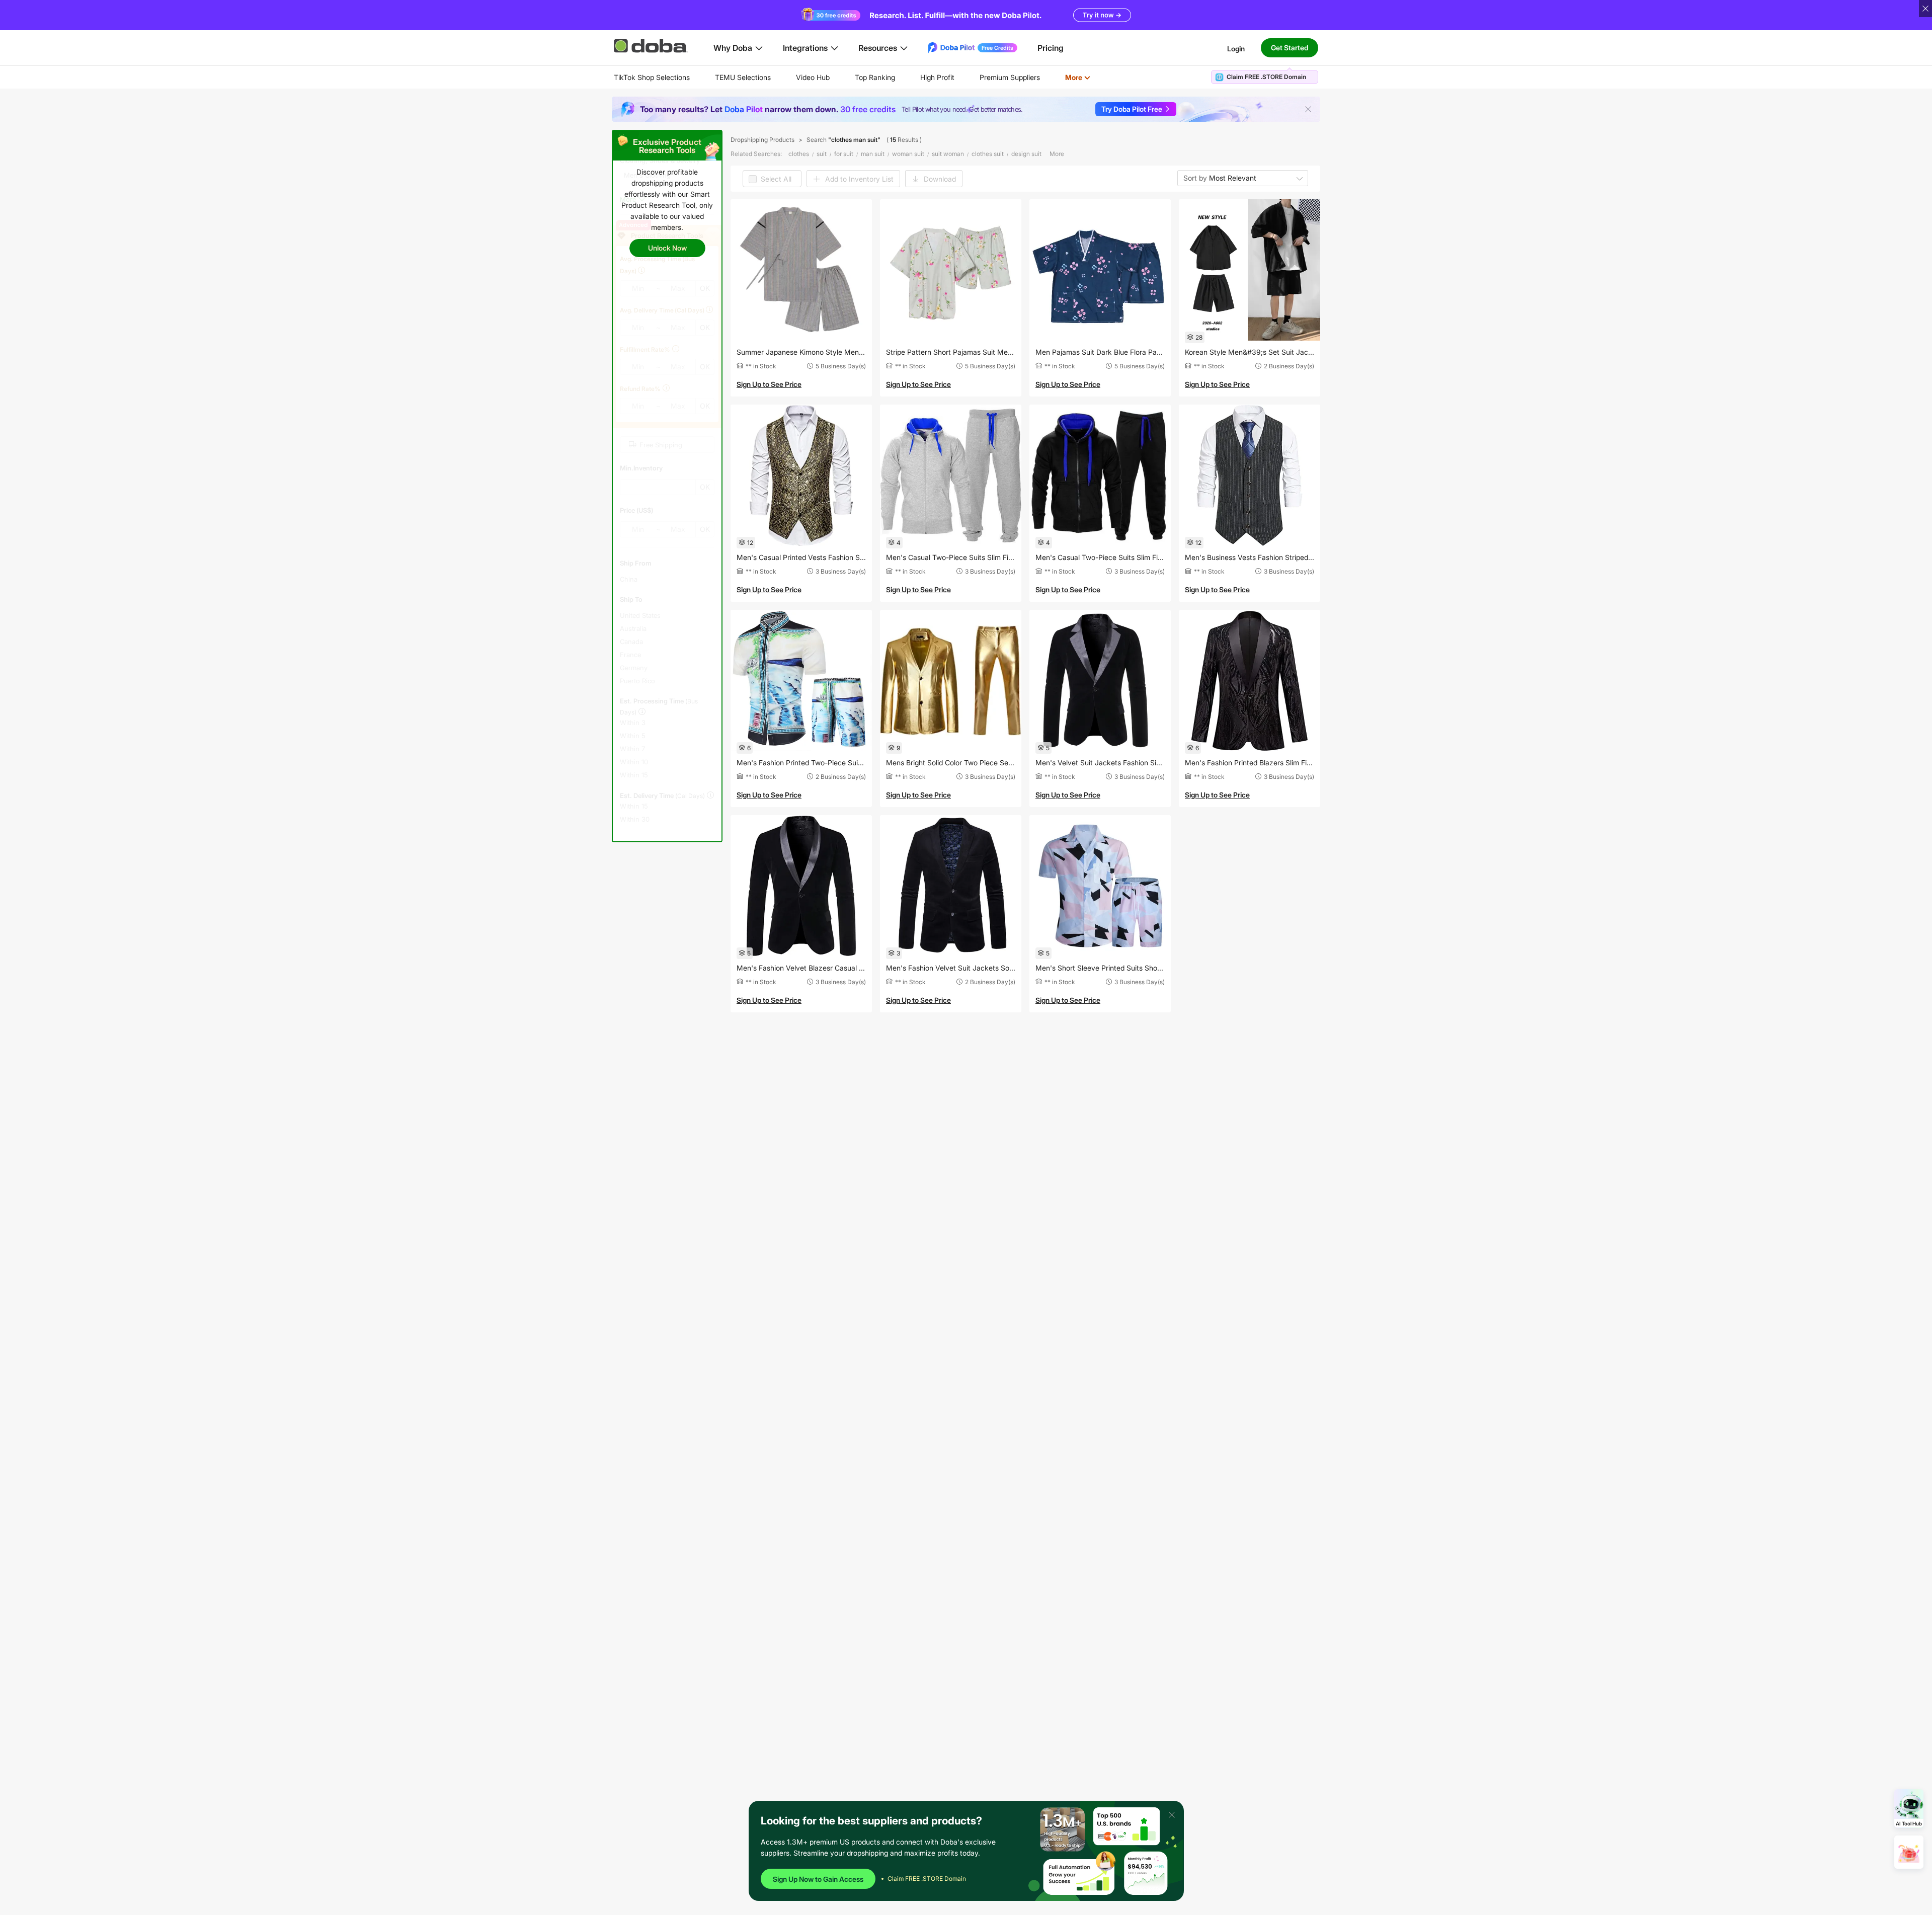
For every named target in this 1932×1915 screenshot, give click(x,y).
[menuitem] (652, 77)
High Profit (937, 77)
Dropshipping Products (762, 140)
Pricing (1051, 48)
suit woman (948, 154)
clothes (799, 154)
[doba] (652, 46)
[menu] (865, 77)
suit (822, 154)
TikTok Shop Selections (652, 77)
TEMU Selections (743, 77)
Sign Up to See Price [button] (769, 384)
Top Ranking (875, 77)
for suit (844, 154)
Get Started (1290, 48)
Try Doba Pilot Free (1132, 109)
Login (1236, 48)
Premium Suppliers (1010, 77)
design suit (1026, 154)
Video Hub (813, 77)
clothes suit (988, 154)
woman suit (908, 154)
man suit (873, 154)
